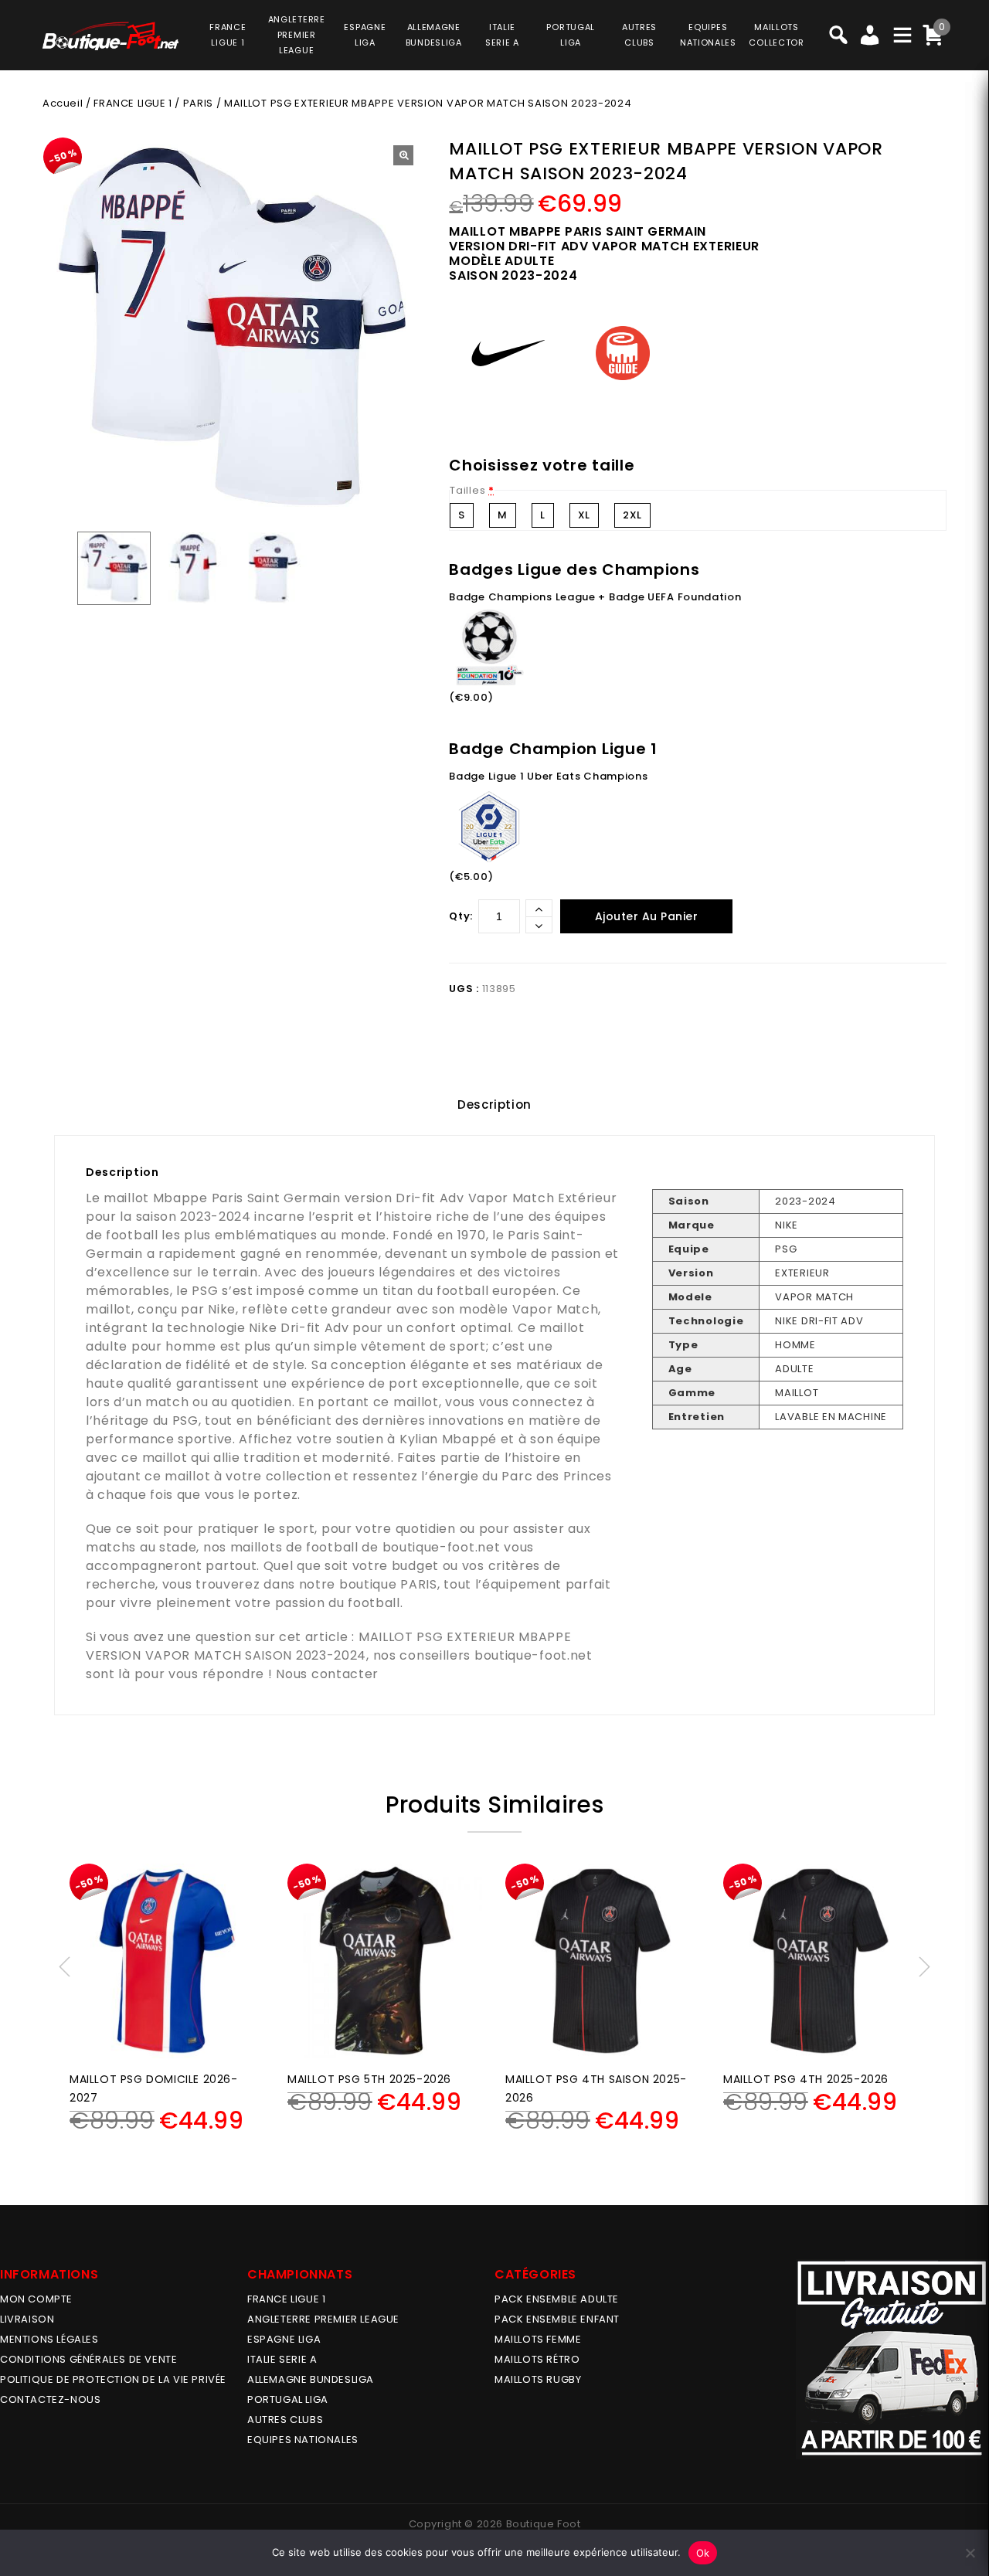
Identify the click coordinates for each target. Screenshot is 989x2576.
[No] (970, 2553)
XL (584, 515)
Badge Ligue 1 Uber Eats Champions (548, 776)
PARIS (198, 103)
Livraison (27, 2319)
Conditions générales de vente (88, 2359)
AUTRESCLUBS (639, 35)
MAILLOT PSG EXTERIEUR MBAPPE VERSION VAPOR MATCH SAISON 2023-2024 (328, 1646)
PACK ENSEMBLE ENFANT (557, 2319)
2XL (632, 515)
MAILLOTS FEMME (538, 2339)
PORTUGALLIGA (571, 35)
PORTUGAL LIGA (288, 2399)
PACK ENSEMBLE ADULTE (557, 2299)
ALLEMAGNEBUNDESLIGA (434, 35)
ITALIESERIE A (502, 35)
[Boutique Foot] (110, 36)
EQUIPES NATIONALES (303, 2440)
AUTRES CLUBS (285, 2420)
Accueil (63, 103)
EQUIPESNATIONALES (708, 35)
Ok (703, 2553)
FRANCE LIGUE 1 (133, 103)
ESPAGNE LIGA (284, 2339)
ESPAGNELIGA (365, 35)
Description (494, 1104)
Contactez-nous (50, 2399)
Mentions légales (49, 2339)
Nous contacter (327, 1674)
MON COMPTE (36, 2299)
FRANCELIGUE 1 (228, 35)
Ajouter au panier (647, 916)
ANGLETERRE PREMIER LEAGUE (297, 35)
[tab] (494, 1105)
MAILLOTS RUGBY (538, 2379)
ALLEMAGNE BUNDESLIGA (311, 2379)
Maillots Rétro (537, 2359)
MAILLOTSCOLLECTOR (776, 35)
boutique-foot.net (442, 1547)
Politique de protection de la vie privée (113, 2379)
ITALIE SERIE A (282, 2359)
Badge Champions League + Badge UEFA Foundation (595, 597)
